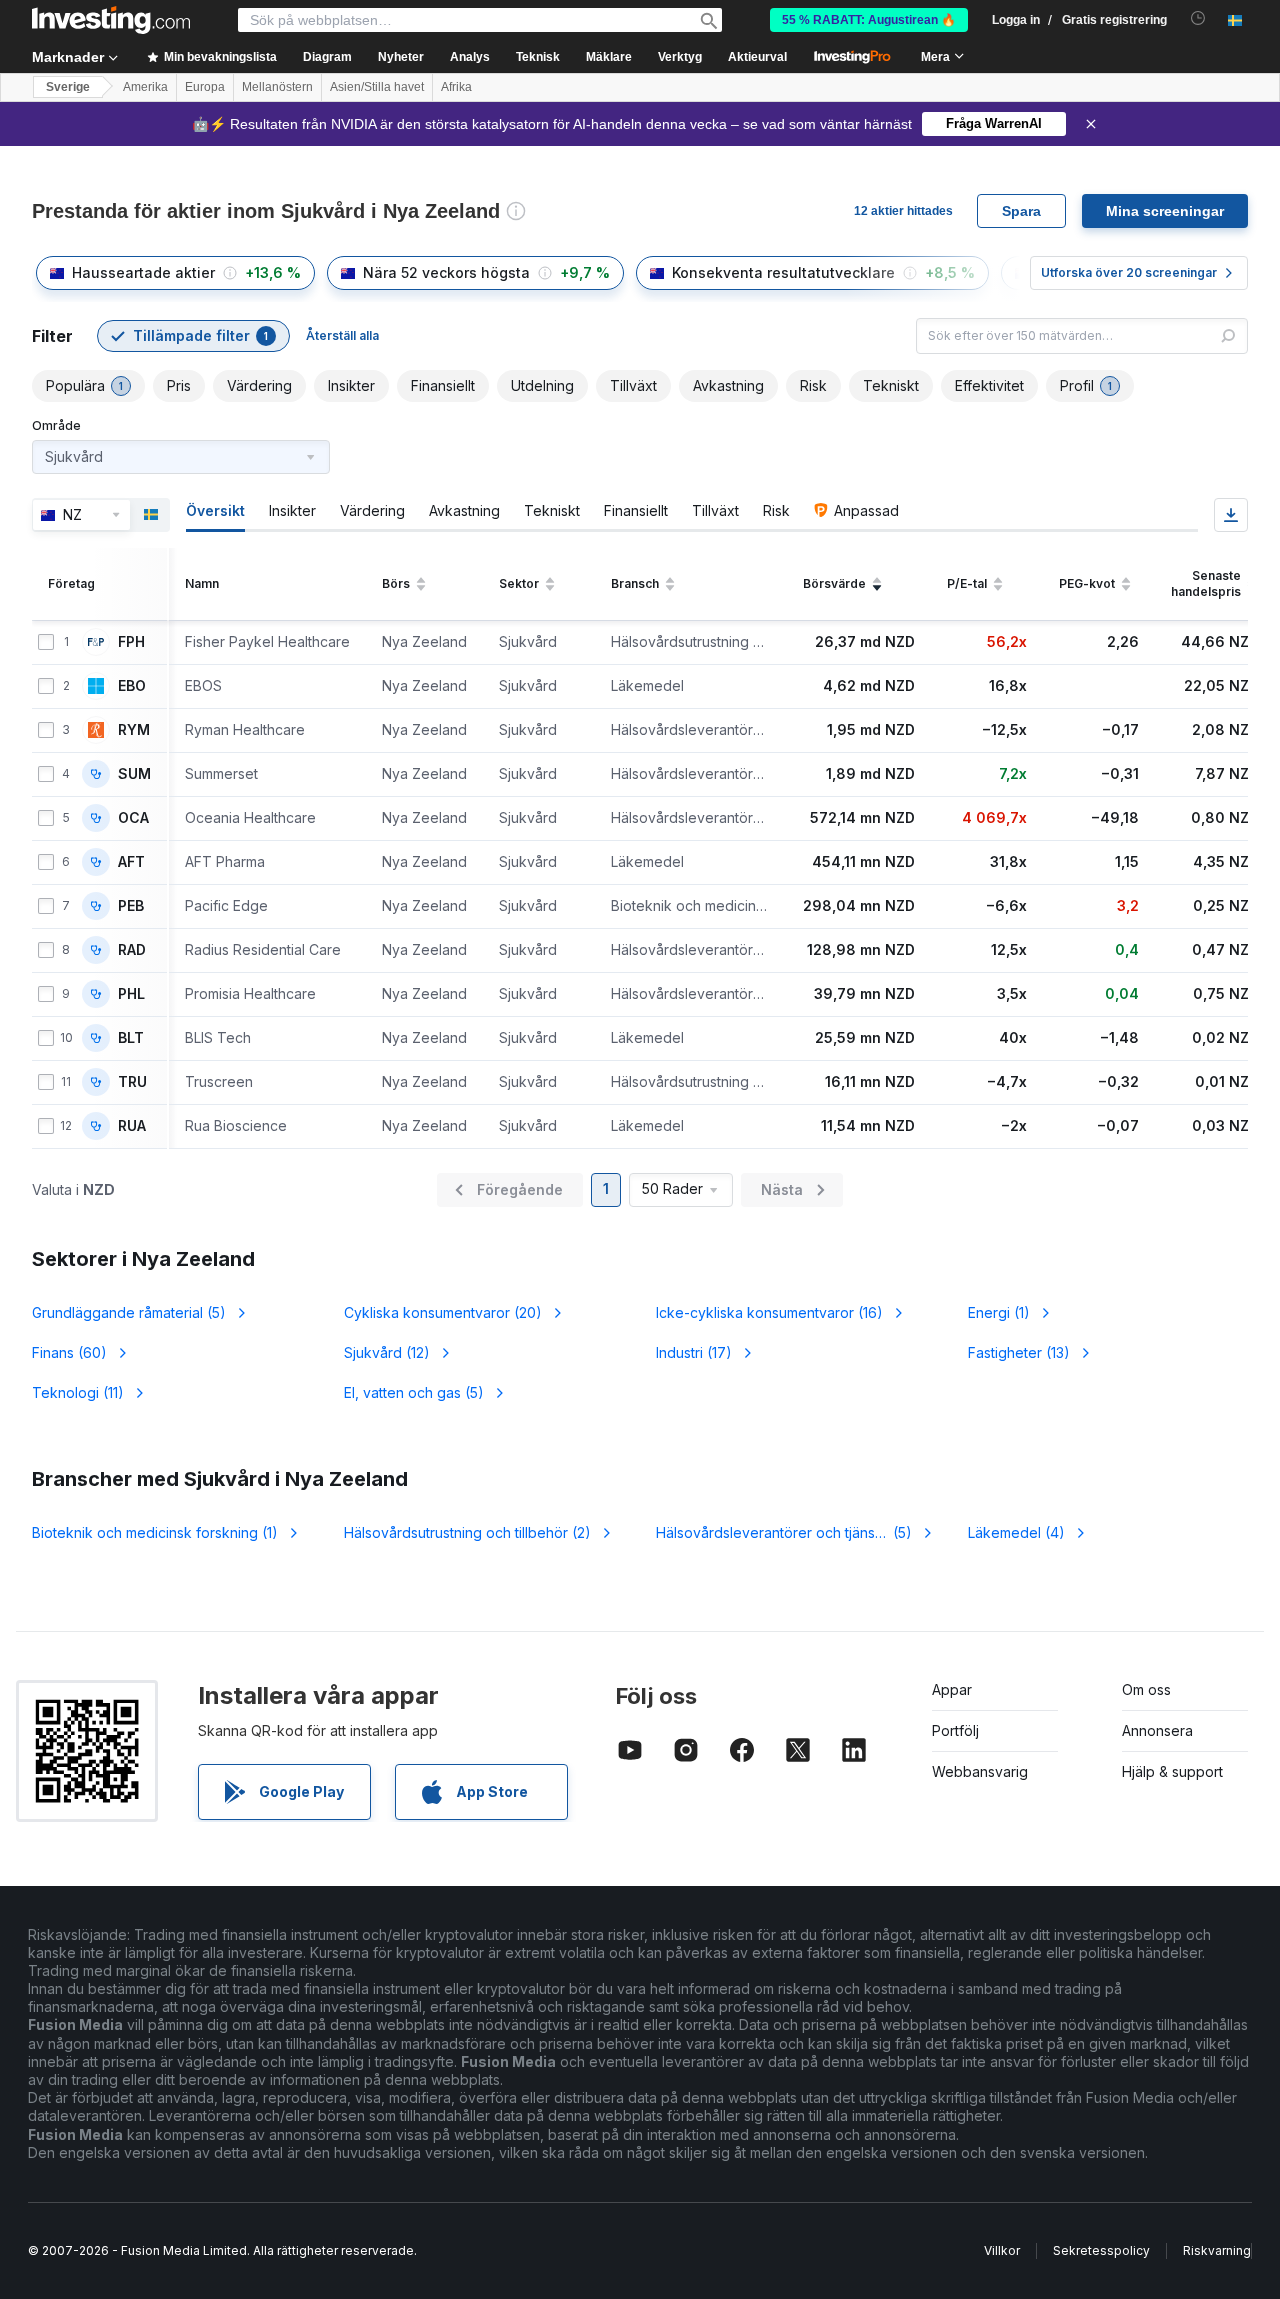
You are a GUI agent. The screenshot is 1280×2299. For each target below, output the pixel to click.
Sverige (68, 87)
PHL (131, 994)
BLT (131, 1038)
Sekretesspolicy (1101, 2250)
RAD (132, 950)
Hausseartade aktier (143, 272)
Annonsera (1157, 1730)
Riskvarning (1217, 2250)
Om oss (1146, 1689)
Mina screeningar (1165, 211)
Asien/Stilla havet (377, 87)
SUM (134, 774)
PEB (131, 906)
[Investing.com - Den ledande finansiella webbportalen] (111, 20)
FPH (131, 642)
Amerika (145, 87)
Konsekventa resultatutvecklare (783, 272)
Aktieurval (757, 57)
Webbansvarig (980, 1771)
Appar (952, 1689)
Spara (1021, 211)
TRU (132, 1082)
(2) (467, 1532)
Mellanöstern (277, 87)
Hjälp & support (1172, 1771)
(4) (1016, 1532)
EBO (132, 686)
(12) (387, 1352)
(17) (694, 1352)
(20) (443, 1312)
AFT (131, 862)
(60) (69, 1352)
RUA (132, 1126)
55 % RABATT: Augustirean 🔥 (869, 20)
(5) (129, 1312)
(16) (769, 1312)
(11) (78, 1392)
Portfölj (955, 1730)
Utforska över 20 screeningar (1129, 272)
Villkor (1002, 2250)
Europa (205, 87)
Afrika (456, 87)
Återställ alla (342, 335)
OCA (133, 818)
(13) (1019, 1352)
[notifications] (1198, 18)
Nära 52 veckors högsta (446, 272)
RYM (134, 730)
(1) (999, 1312)
